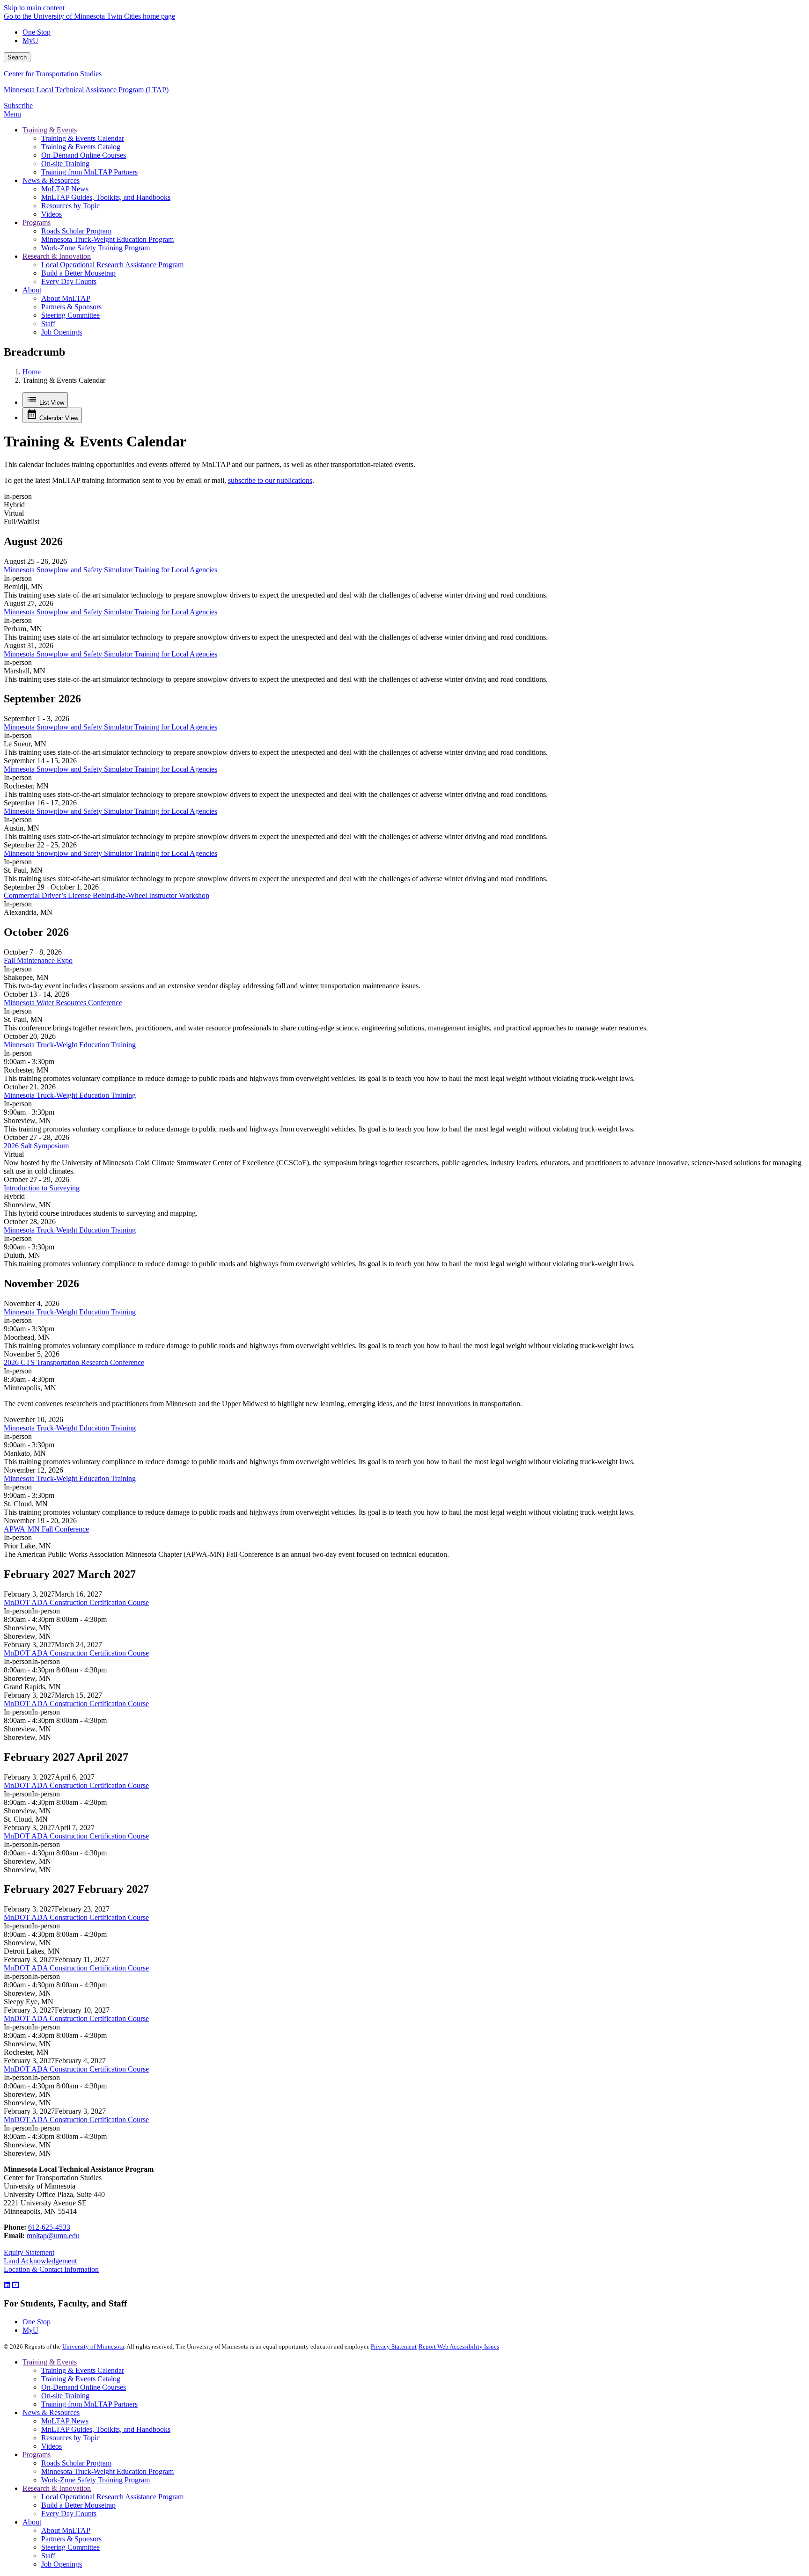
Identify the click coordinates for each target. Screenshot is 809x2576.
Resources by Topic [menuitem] (70, 206)
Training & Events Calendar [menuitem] (83, 138)
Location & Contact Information (51, 2269)
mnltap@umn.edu (53, 2236)
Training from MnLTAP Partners (89, 2404)
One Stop (37, 32)
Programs (37, 2455)
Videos (51, 2446)
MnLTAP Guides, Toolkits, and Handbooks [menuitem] (106, 197)
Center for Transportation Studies (53, 74)
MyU (30, 40)
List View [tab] (51, 403)
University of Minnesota (93, 2346)
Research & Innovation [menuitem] (57, 256)
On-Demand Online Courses (84, 2387)
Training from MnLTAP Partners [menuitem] (89, 172)
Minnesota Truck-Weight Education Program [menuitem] (107, 239)
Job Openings (62, 2564)
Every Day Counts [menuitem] (69, 281)
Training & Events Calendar (83, 2370)
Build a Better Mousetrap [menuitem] (78, 273)
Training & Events (50, 2362)
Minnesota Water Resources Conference (63, 1003)
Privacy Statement (394, 2346)
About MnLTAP (66, 2530)
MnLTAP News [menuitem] (65, 189)
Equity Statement (29, 2252)
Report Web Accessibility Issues (459, 2346)
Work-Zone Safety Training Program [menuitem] (96, 248)
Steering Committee (70, 2547)
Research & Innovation (57, 2488)
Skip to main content (34, 8)
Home (32, 372)
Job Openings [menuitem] (62, 332)
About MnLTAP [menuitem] (66, 298)
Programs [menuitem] (37, 223)
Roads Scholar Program (76, 2463)
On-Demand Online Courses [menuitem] (84, 155)
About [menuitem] (32, 290)
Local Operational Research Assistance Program (112, 2497)
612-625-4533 (49, 2227)
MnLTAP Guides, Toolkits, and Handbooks (106, 2429)
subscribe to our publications (270, 480)
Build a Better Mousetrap (78, 2505)
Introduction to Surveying (42, 1188)
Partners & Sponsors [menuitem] (71, 307)
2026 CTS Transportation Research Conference (74, 1362)
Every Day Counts (69, 2514)
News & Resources (51, 2412)
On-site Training (65, 2396)
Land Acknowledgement (40, 2261)
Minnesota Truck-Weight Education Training (70, 1045)
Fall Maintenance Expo (38, 960)
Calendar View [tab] (58, 418)
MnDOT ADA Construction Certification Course (76, 1602)
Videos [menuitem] (51, 214)
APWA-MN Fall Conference (46, 1529)
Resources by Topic (70, 2438)
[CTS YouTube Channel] (15, 2285)
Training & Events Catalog (81, 2379)
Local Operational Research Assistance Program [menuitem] (112, 265)
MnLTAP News (65, 2421)
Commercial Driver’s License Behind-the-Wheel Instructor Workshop (107, 895)
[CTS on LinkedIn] (7, 2285)
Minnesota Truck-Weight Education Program (107, 2471)
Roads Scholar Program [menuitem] (76, 231)
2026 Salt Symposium (36, 1146)
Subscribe (18, 106)
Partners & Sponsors (71, 2539)
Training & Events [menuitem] (50, 130)
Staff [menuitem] (48, 324)
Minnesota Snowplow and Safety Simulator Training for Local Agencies (110, 570)
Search (17, 57)
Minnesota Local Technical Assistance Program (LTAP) (86, 90)
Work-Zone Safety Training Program (96, 2480)
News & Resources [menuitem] (51, 180)
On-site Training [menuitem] (65, 164)
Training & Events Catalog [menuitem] (81, 147)
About (32, 2522)
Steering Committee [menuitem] (70, 315)
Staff (48, 2556)
